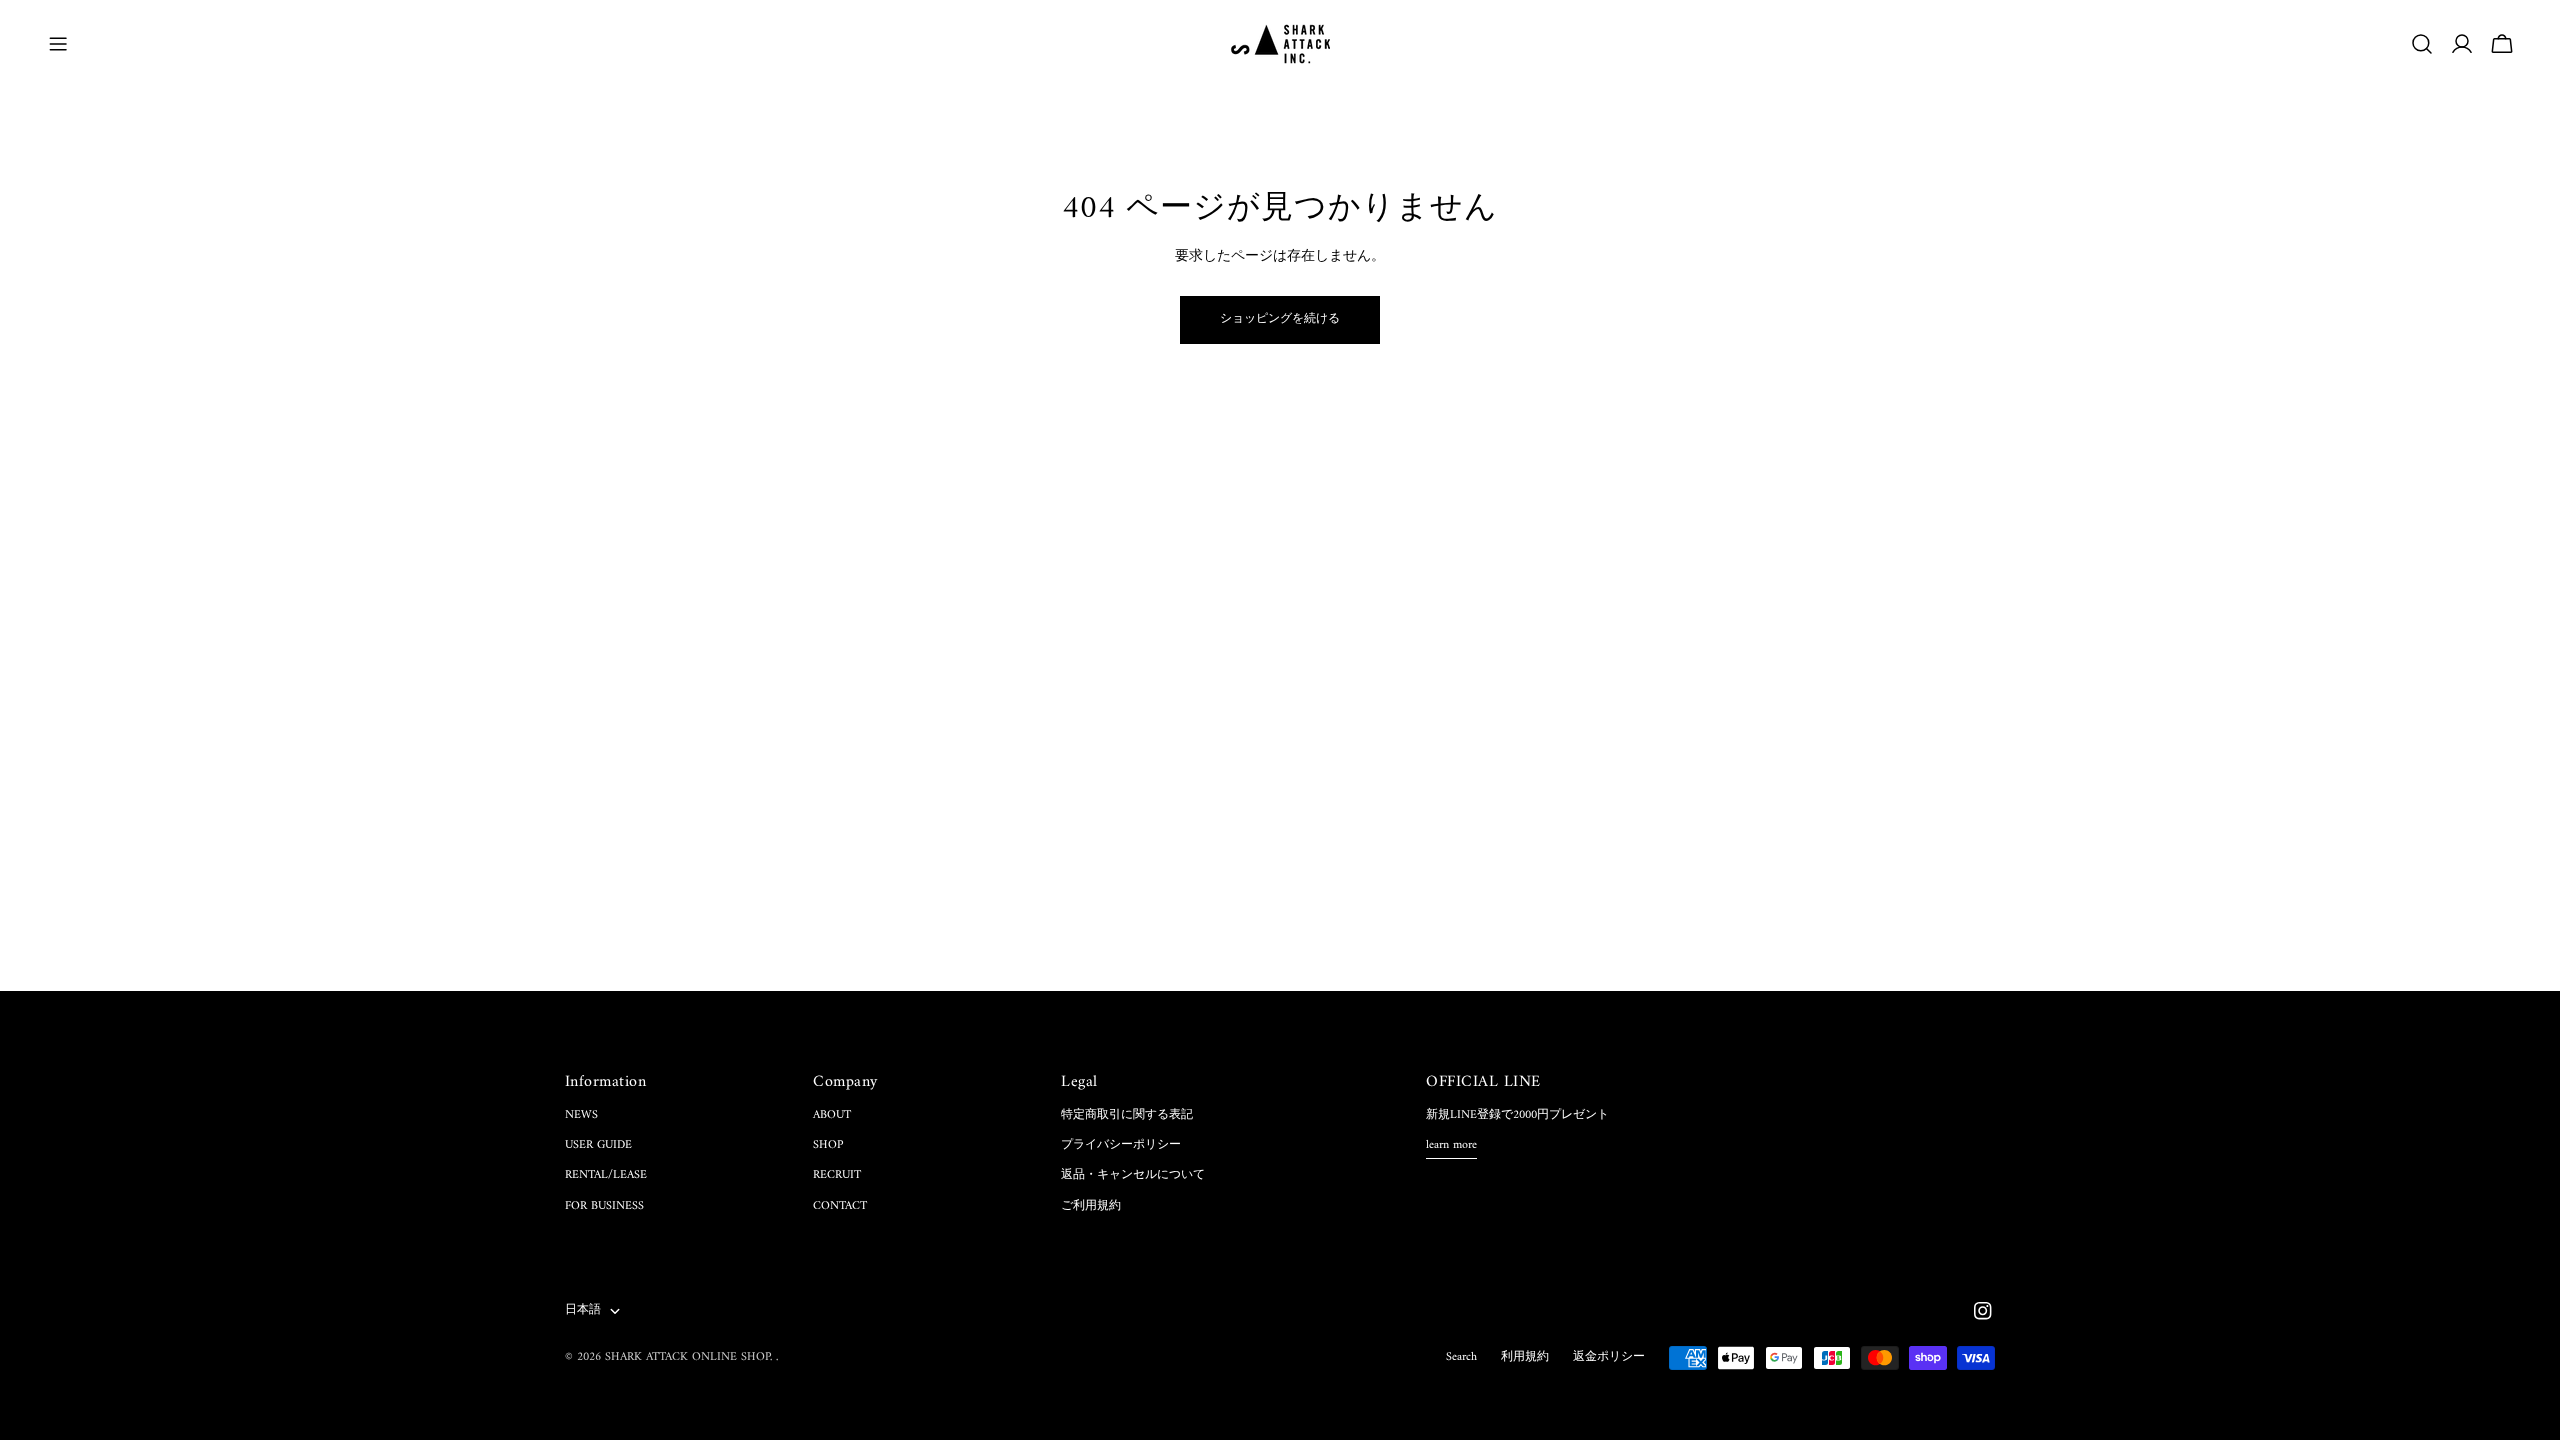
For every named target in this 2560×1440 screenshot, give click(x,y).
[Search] (2422, 44)
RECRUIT (837, 1175)
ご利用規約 (1091, 1206)
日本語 (583, 1310)
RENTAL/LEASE (606, 1175)
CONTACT (840, 1206)
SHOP (828, 1145)
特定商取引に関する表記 (1127, 1115)
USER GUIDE (598, 1145)
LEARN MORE (1451, 1146)
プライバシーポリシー (1121, 1145)
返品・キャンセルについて (1133, 1175)
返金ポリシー (1609, 1357)
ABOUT (832, 1115)
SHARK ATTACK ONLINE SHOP (687, 1357)
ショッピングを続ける (1280, 319)
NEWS (581, 1115)
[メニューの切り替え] (58, 44)
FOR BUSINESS (604, 1206)
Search (1461, 1357)
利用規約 (1525, 1357)
